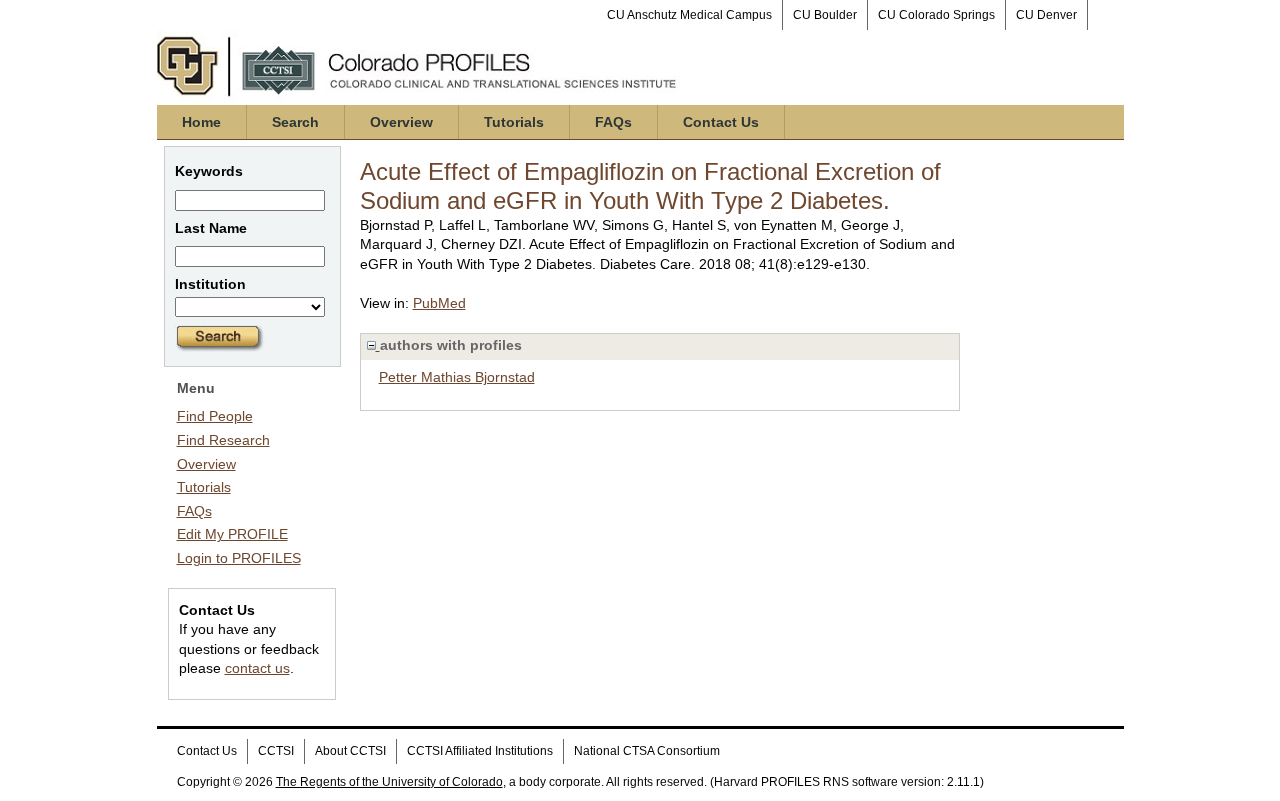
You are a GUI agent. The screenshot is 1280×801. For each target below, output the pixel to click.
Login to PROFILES (239, 558)
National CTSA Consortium (647, 751)
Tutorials (514, 122)
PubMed (439, 303)
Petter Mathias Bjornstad (457, 377)
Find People (215, 416)
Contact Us (721, 122)
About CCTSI (350, 751)
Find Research (223, 440)
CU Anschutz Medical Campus (689, 15)
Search (295, 122)
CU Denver (1046, 15)
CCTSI (276, 751)
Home (201, 122)
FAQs (613, 122)
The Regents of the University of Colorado (389, 782)
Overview (401, 122)
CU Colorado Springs (936, 15)
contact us (257, 668)
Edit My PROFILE (232, 534)
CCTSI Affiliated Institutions (480, 751)
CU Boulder (825, 15)
